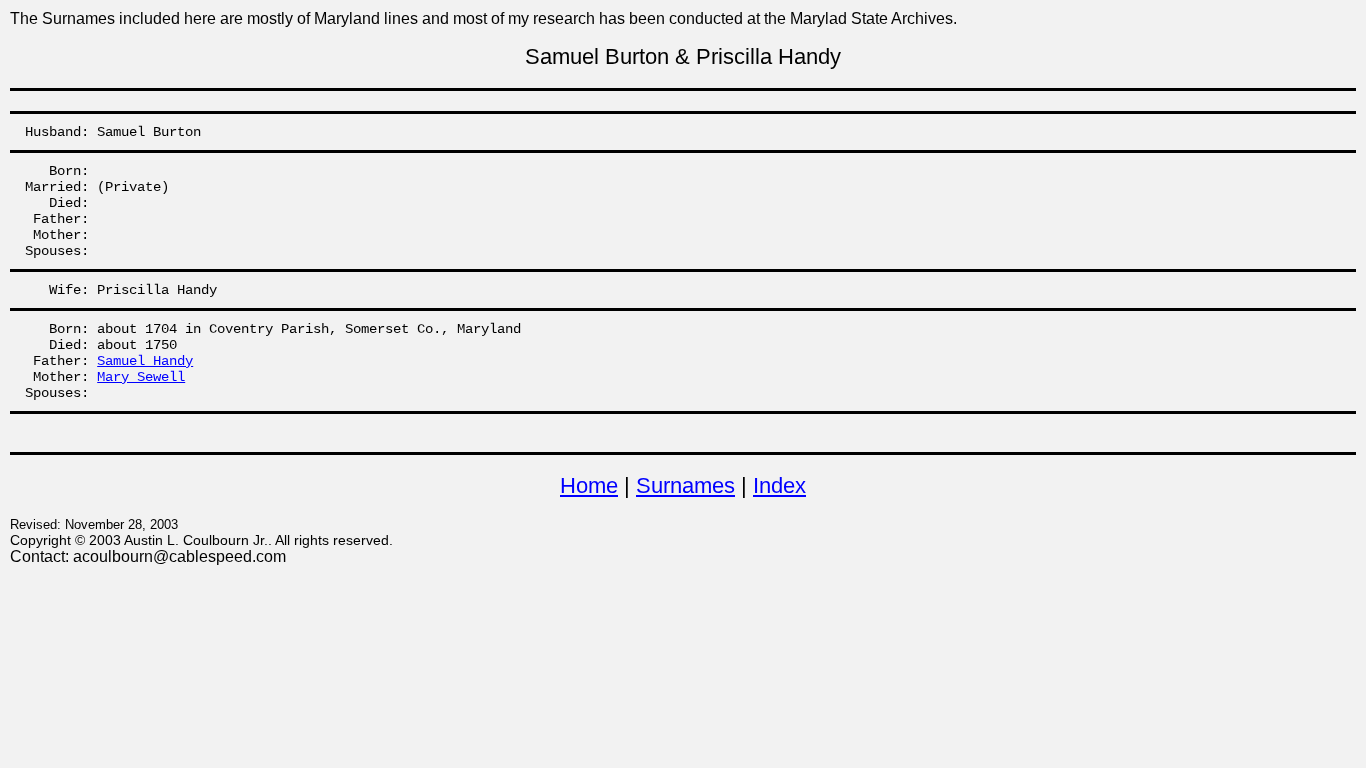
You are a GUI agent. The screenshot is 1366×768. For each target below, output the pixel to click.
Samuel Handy (145, 361)
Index (779, 485)
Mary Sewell (141, 377)
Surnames (685, 485)
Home (589, 485)
